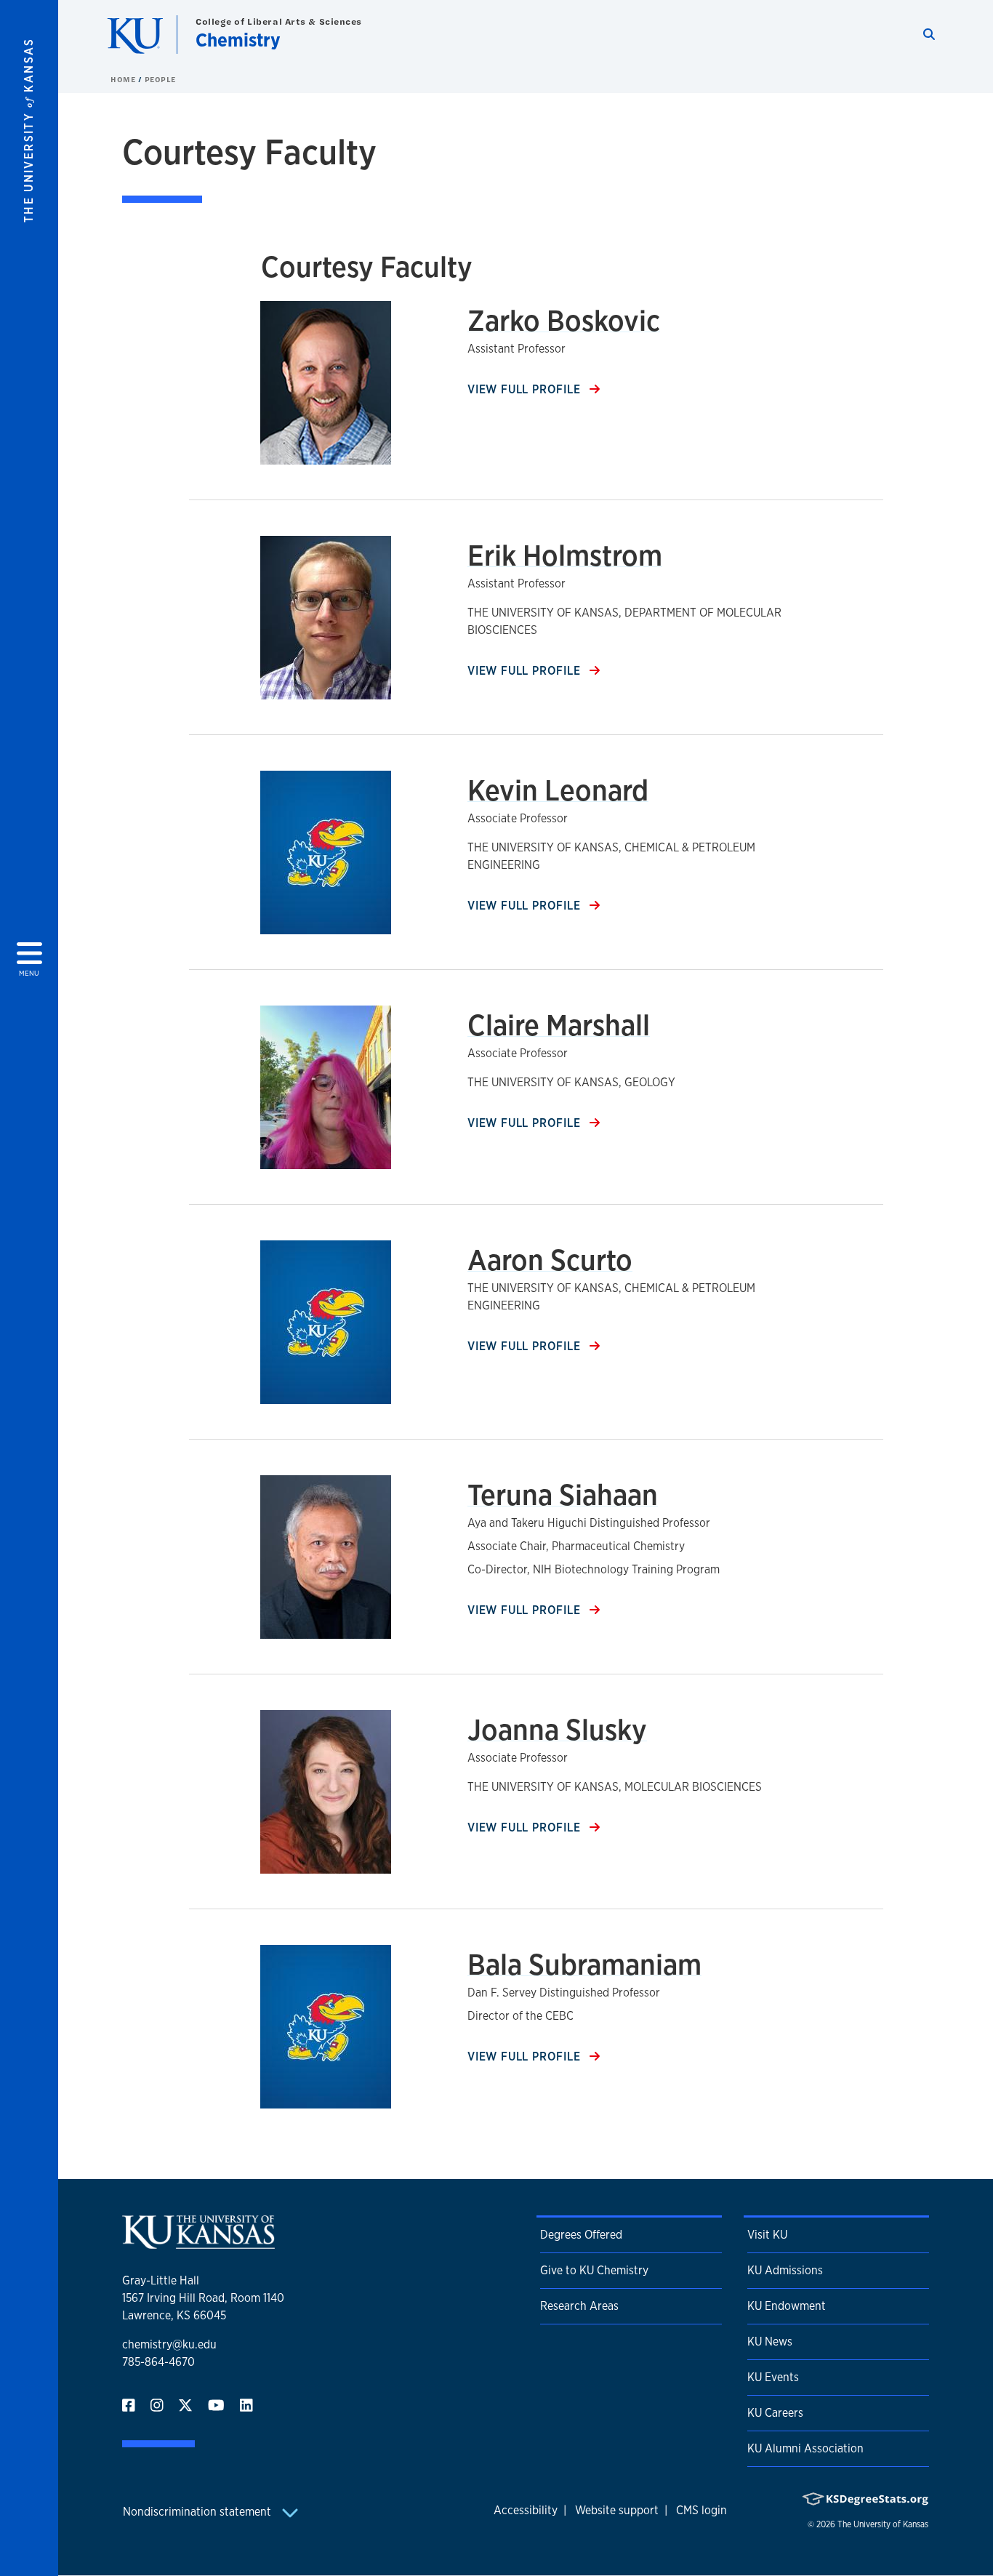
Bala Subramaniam (584, 1964)
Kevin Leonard (558, 790)
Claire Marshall (559, 1025)
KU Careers (775, 2413)
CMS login (701, 2510)
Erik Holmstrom (565, 555)
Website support (617, 2510)
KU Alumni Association (805, 2448)
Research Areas (579, 2306)
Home (124, 79)
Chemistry (238, 40)
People (160, 79)
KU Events (773, 2377)
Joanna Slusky (557, 1729)
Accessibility (526, 2510)
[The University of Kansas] (198, 2243)
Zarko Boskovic (564, 320)
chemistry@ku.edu (169, 2344)
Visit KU (767, 2235)
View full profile (526, 389)
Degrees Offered (581, 2235)
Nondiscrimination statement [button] (198, 2512)
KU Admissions (785, 2270)
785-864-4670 (158, 2362)
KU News (770, 2342)
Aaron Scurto (550, 1260)
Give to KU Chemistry (594, 2270)
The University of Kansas (883, 2524)
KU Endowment (787, 2306)
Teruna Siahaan (563, 1494)
